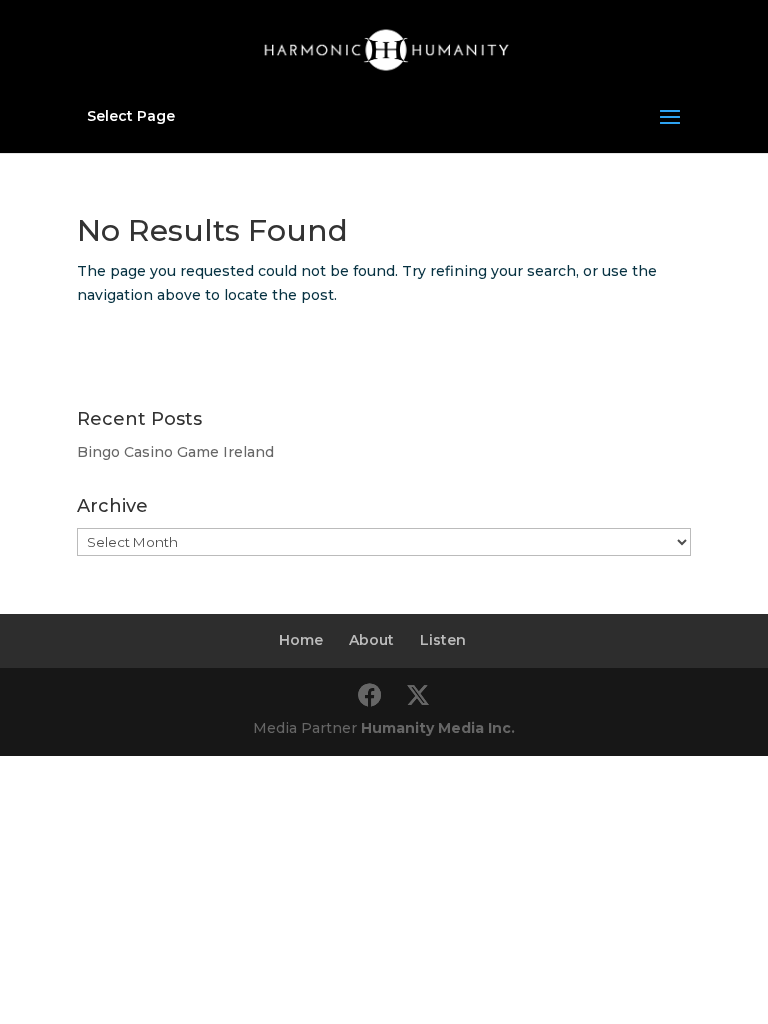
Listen (443, 640)
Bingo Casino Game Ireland (175, 452)
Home (301, 640)
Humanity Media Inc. (438, 728)
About (371, 640)
